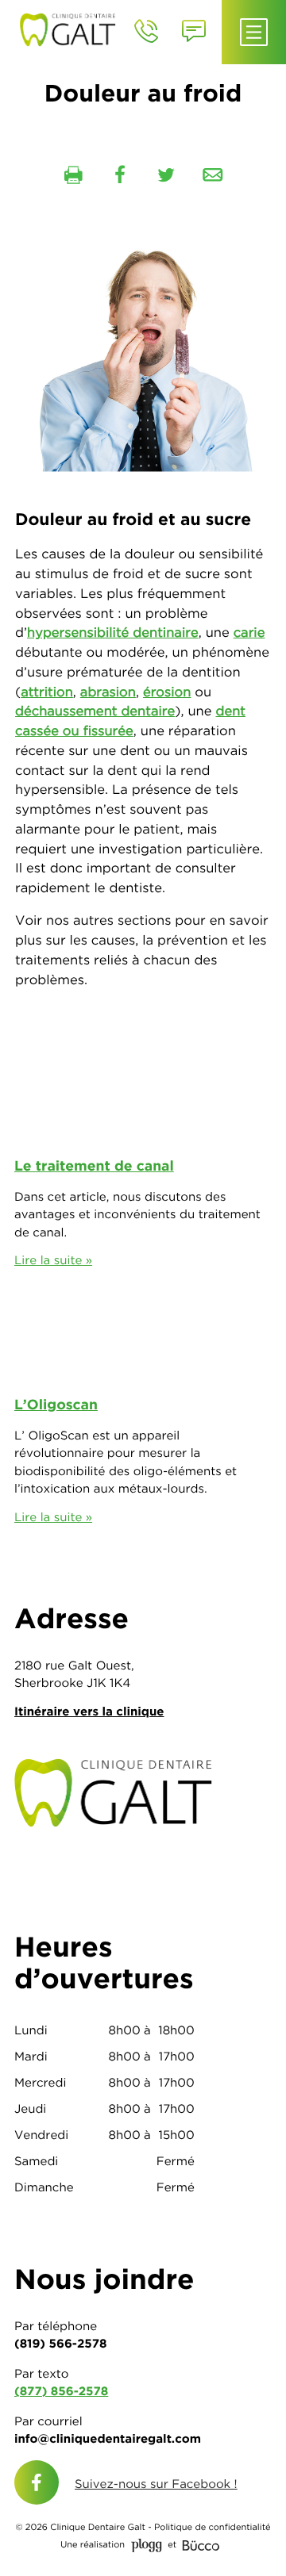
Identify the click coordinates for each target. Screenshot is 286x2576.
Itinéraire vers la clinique (89, 1711)
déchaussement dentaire (95, 711)
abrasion (108, 692)
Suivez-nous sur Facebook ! (156, 2484)
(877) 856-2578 (61, 2391)
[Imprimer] (73, 175)
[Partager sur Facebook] (120, 175)
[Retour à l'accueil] (72, 28)
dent (230, 711)
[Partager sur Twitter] (166, 175)
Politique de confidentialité (213, 2528)
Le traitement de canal (94, 1166)
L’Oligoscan (56, 1405)
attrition (47, 692)
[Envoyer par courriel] (213, 175)
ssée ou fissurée (82, 731)
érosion (167, 692)
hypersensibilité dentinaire (113, 633)
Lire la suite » (53, 1260)
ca (23, 731)
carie (249, 633)
